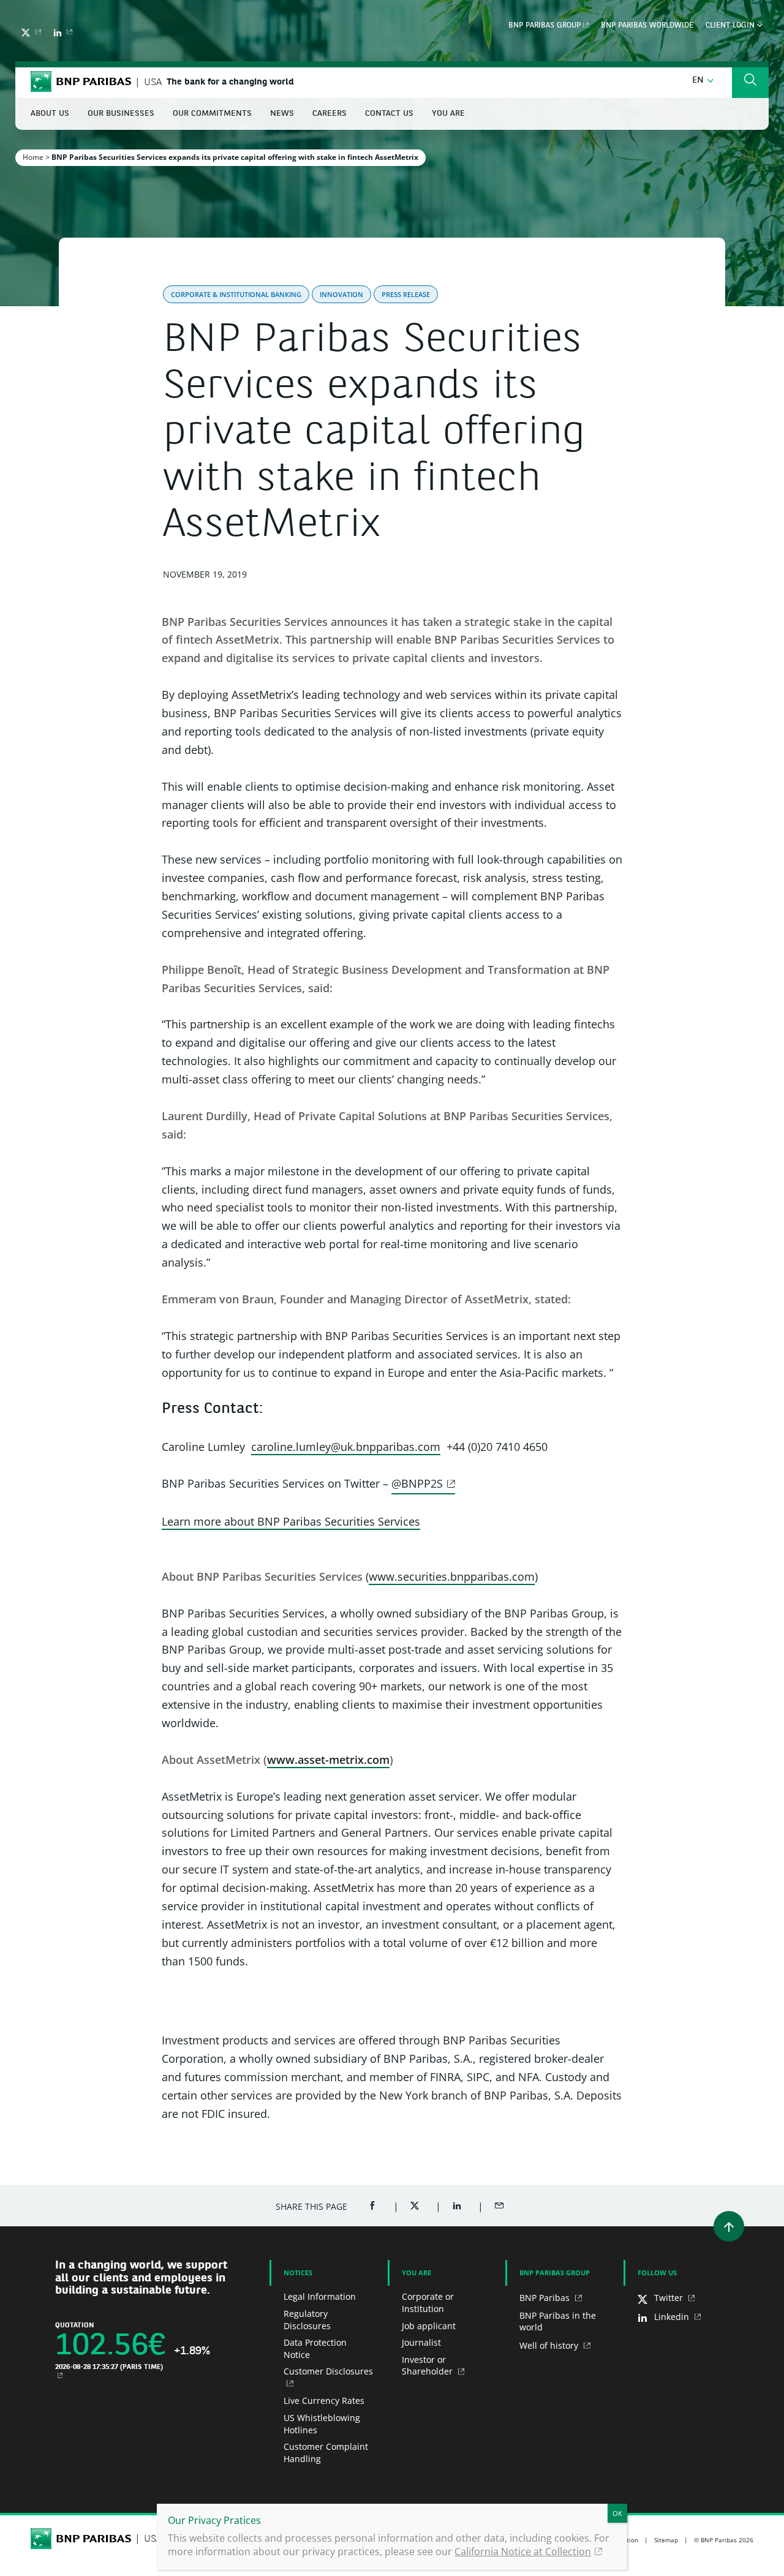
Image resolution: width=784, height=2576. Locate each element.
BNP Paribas (546, 2298)
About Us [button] (50, 114)
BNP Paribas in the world (558, 2322)
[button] (703, 81)
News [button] (282, 114)
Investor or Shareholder (428, 2366)
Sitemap (666, 2540)
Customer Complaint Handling (326, 2453)
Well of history (550, 2345)
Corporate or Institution (428, 2303)
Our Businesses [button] (121, 114)
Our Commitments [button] (212, 114)
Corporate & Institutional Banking (236, 294)
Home (33, 157)
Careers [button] (330, 114)
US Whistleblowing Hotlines (322, 2424)
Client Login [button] (731, 26)
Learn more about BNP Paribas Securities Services (291, 1521)
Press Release (406, 294)
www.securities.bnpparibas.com (452, 1576)
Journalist (421, 2342)
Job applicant (429, 2326)
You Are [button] (448, 114)
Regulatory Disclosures (307, 2320)
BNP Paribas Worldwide (647, 26)
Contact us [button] (389, 114)
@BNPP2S (417, 1483)
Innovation (341, 294)
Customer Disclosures (328, 2371)
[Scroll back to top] (729, 2226)
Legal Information (320, 2296)
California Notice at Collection (523, 2552)
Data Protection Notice (315, 2348)
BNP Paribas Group (545, 26)
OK (617, 2513)
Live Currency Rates (324, 2401)
